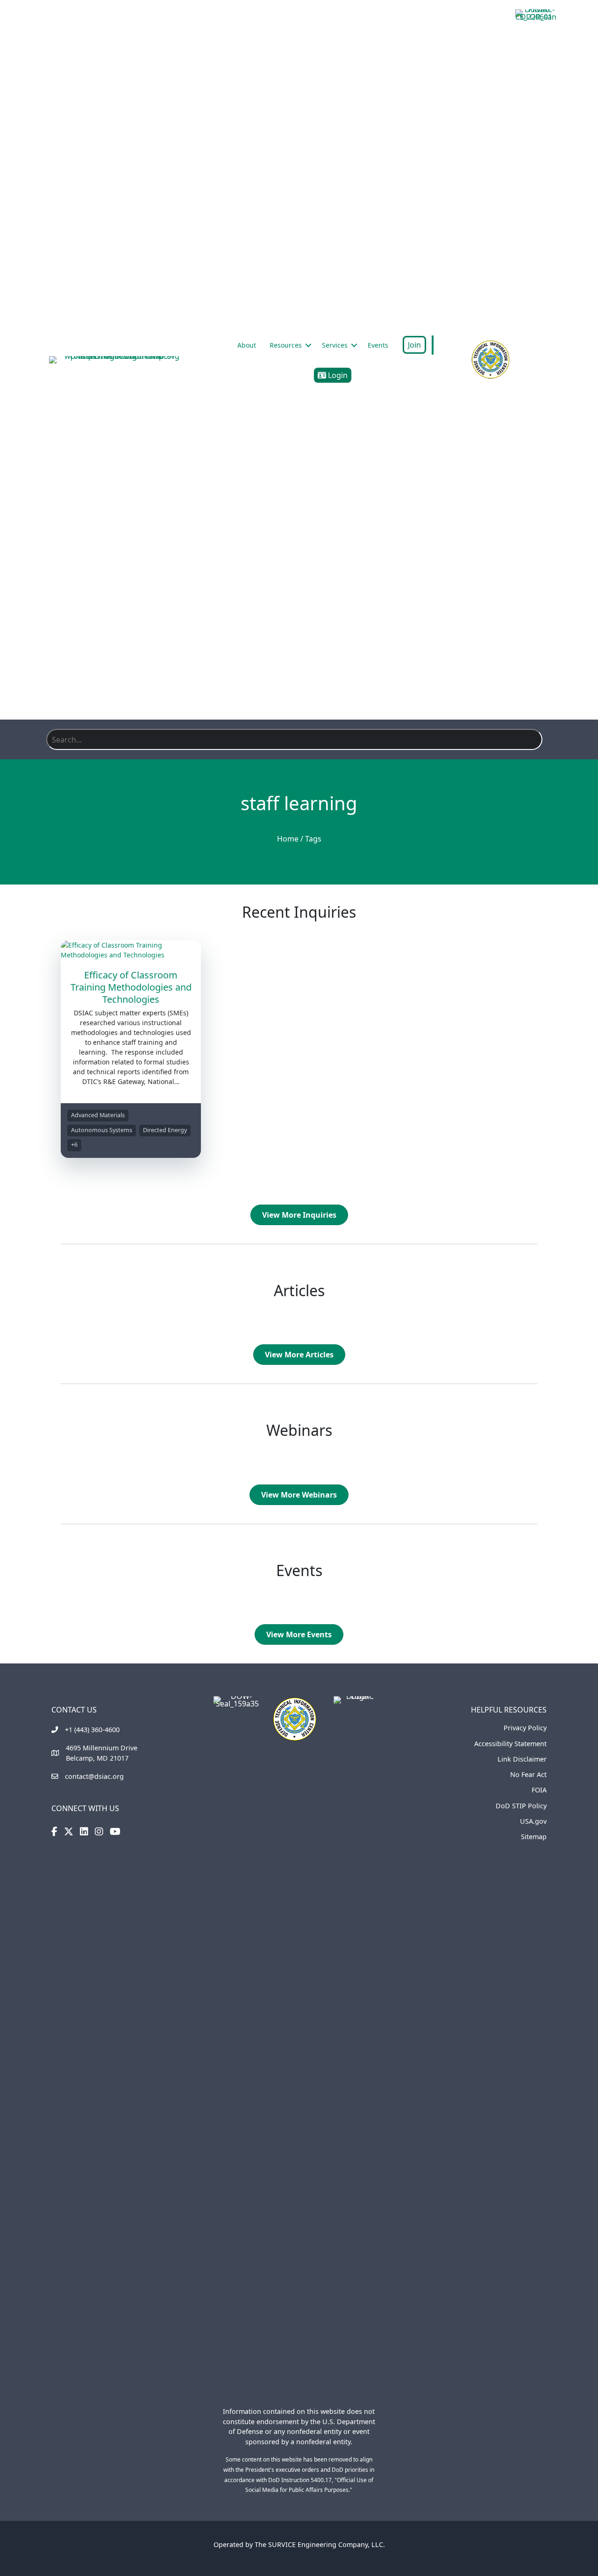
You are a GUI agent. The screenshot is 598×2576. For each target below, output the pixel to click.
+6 (74, 1145)
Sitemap (534, 1837)
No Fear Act (528, 1774)
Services (335, 345)
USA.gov (533, 1821)
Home (288, 839)
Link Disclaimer (522, 1759)
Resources (286, 345)
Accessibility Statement (510, 1744)
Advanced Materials (98, 1115)
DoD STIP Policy (521, 1806)
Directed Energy (165, 1130)
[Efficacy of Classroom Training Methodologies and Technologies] (131, 949)
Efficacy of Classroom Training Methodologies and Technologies (131, 987)
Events (378, 345)
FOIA (539, 1790)
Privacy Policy (525, 1728)
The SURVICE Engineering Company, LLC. (320, 2544)
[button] (308, 345)
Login (337, 375)
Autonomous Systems (102, 1130)
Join (414, 345)
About (247, 345)
